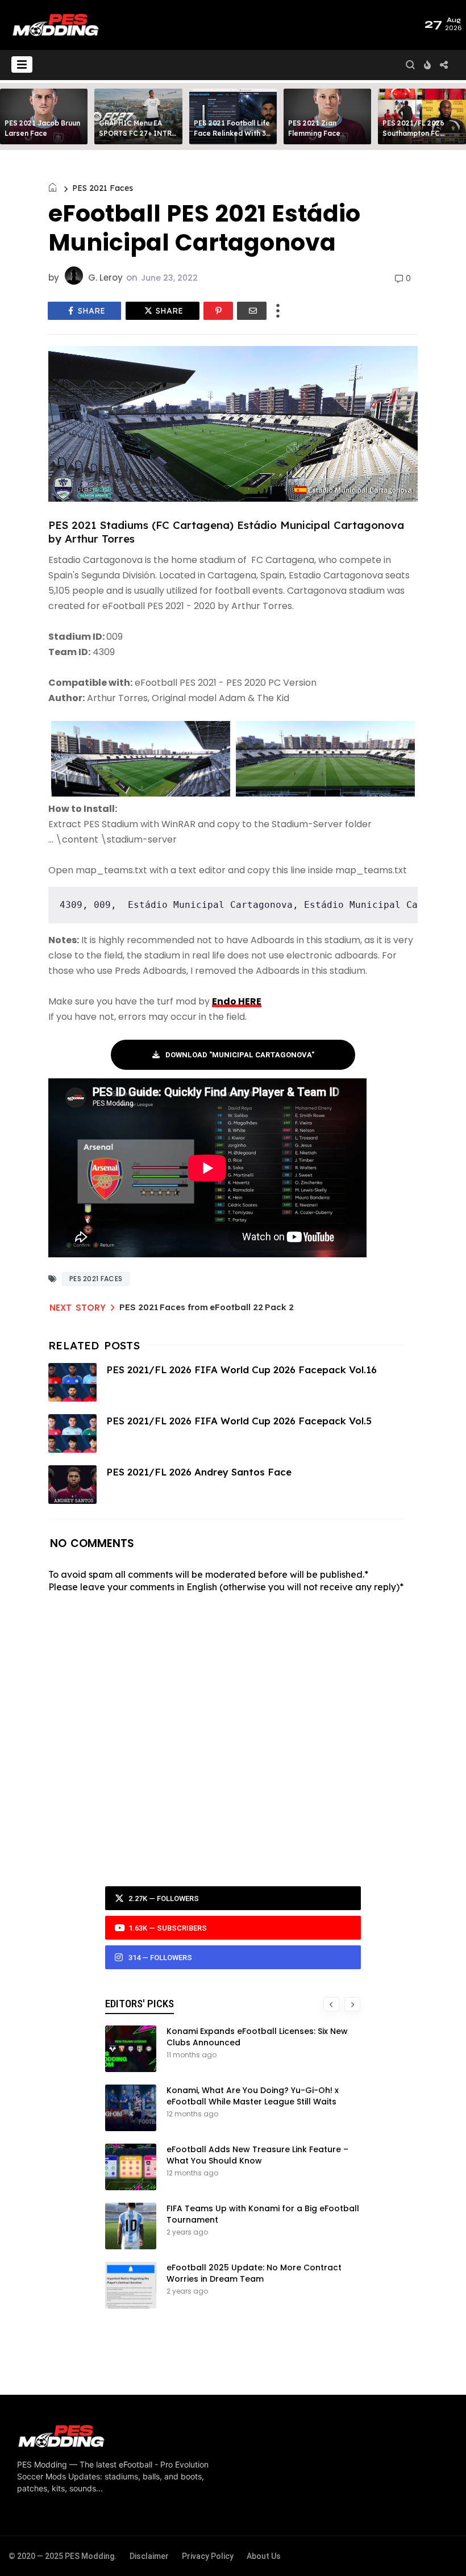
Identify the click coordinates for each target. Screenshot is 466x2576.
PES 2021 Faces (103, 188)
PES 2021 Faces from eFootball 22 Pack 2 (207, 1307)
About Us (264, 2556)
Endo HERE (237, 1001)
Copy (401, 895)
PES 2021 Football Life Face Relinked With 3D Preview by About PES (232, 133)
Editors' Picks (140, 2004)
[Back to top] (438, 2549)
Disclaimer (149, 2556)
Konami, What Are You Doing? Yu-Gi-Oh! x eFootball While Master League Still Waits (253, 2096)
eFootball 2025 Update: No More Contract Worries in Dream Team (254, 2273)
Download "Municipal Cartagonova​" (240, 1055)
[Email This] (252, 311)
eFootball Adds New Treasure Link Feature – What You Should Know (257, 2155)
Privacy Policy (208, 2556)
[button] (22, 64)
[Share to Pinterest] (218, 311)
